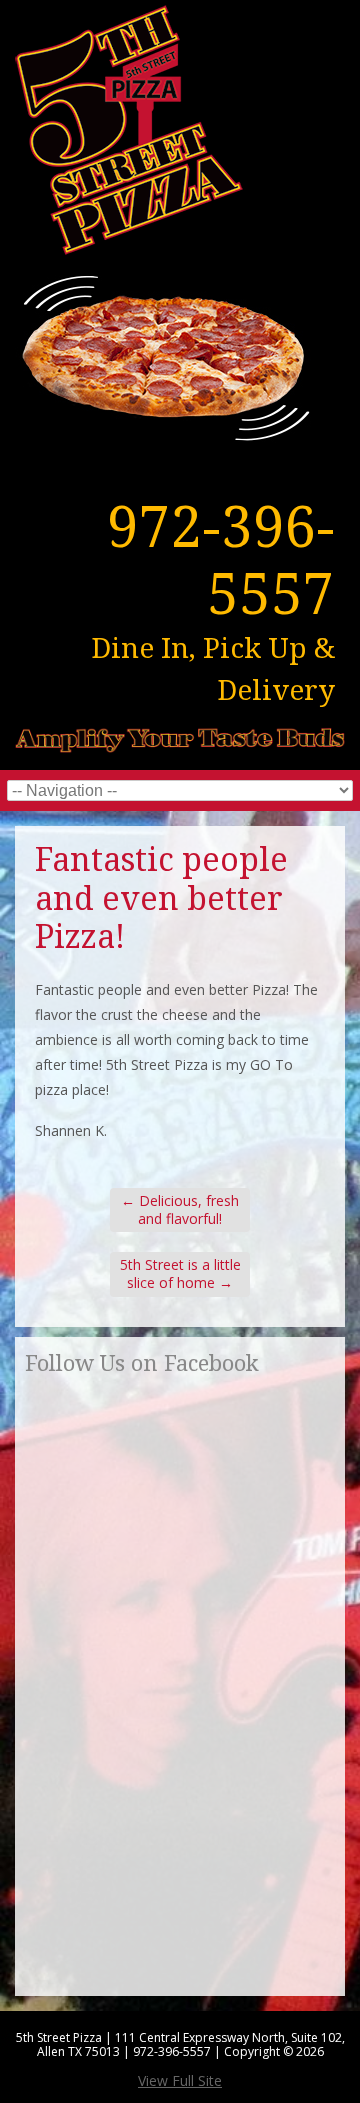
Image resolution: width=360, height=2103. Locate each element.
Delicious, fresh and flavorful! (180, 1209)
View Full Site (180, 2080)
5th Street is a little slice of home (180, 1273)
